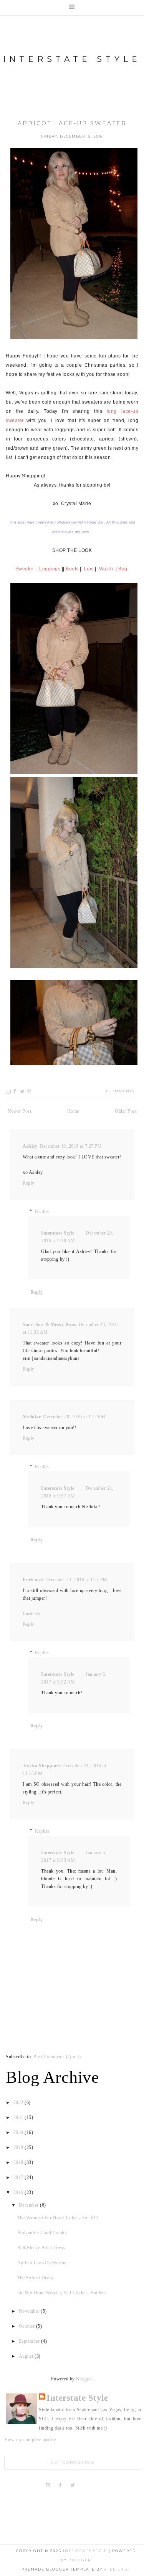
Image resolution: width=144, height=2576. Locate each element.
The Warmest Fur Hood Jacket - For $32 (58, 2218)
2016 (19, 2192)
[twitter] (73, 2485)
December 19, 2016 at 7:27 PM (71, 1146)
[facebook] (60, 2485)
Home (73, 1111)
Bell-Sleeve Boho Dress (41, 2248)
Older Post (126, 1111)
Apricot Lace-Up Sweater (72, 123)
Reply (29, 1183)
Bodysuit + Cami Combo (42, 2233)
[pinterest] (85, 2485)
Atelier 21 (117, 2569)
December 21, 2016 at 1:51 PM (76, 1580)
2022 (19, 2102)
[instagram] (49, 2485)
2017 (19, 2177)
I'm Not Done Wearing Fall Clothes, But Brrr (62, 2293)
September (30, 2341)
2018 (19, 2162)
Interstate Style (72, 59)
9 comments (120, 1091)
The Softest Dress (35, 2278)
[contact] (98, 2485)
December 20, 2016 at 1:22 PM (74, 1417)
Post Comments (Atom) (57, 2057)
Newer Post (19, 1111)
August (27, 2356)
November (30, 2311)
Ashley (30, 1146)
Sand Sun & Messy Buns (50, 1325)
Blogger (84, 2379)
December (30, 2205)
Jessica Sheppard (41, 1766)
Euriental (33, 1580)
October (27, 2326)
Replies (42, 1212)
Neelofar (32, 1417)
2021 (19, 2117)
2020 (19, 2132)
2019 (19, 2147)
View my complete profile (30, 2440)
